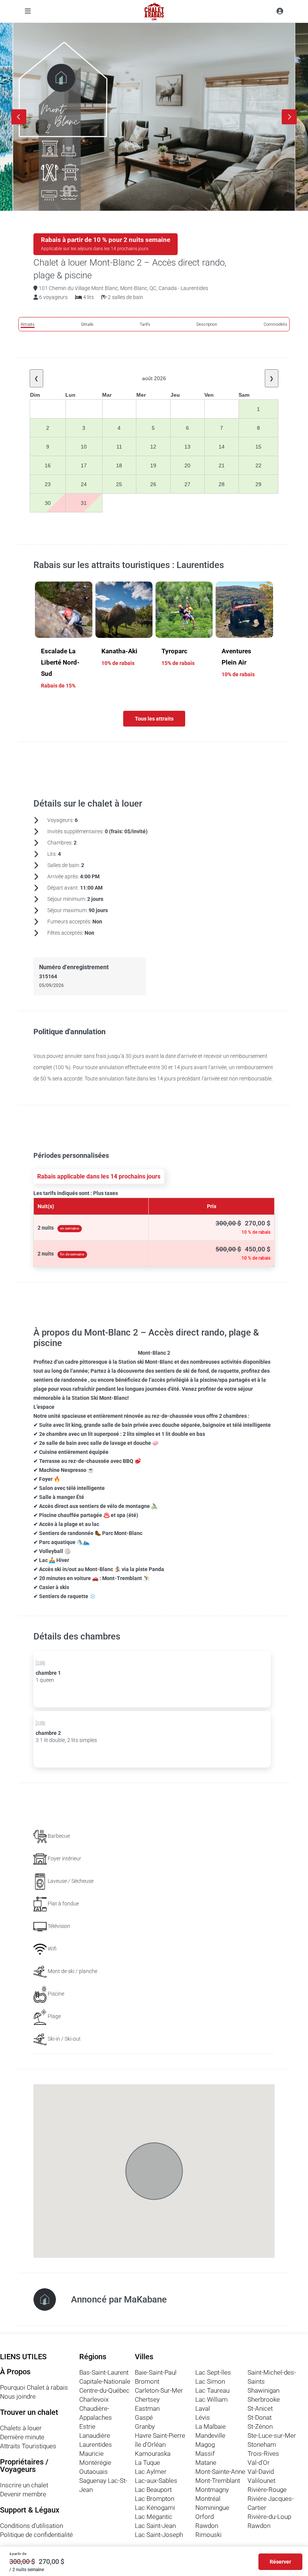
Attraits (28, 324)
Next (289, 117)
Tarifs (145, 324)
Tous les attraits (154, 719)
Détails (87, 324)
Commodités (276, 324)
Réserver (280, 2562)
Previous (19, 117)
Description (207, 324)
